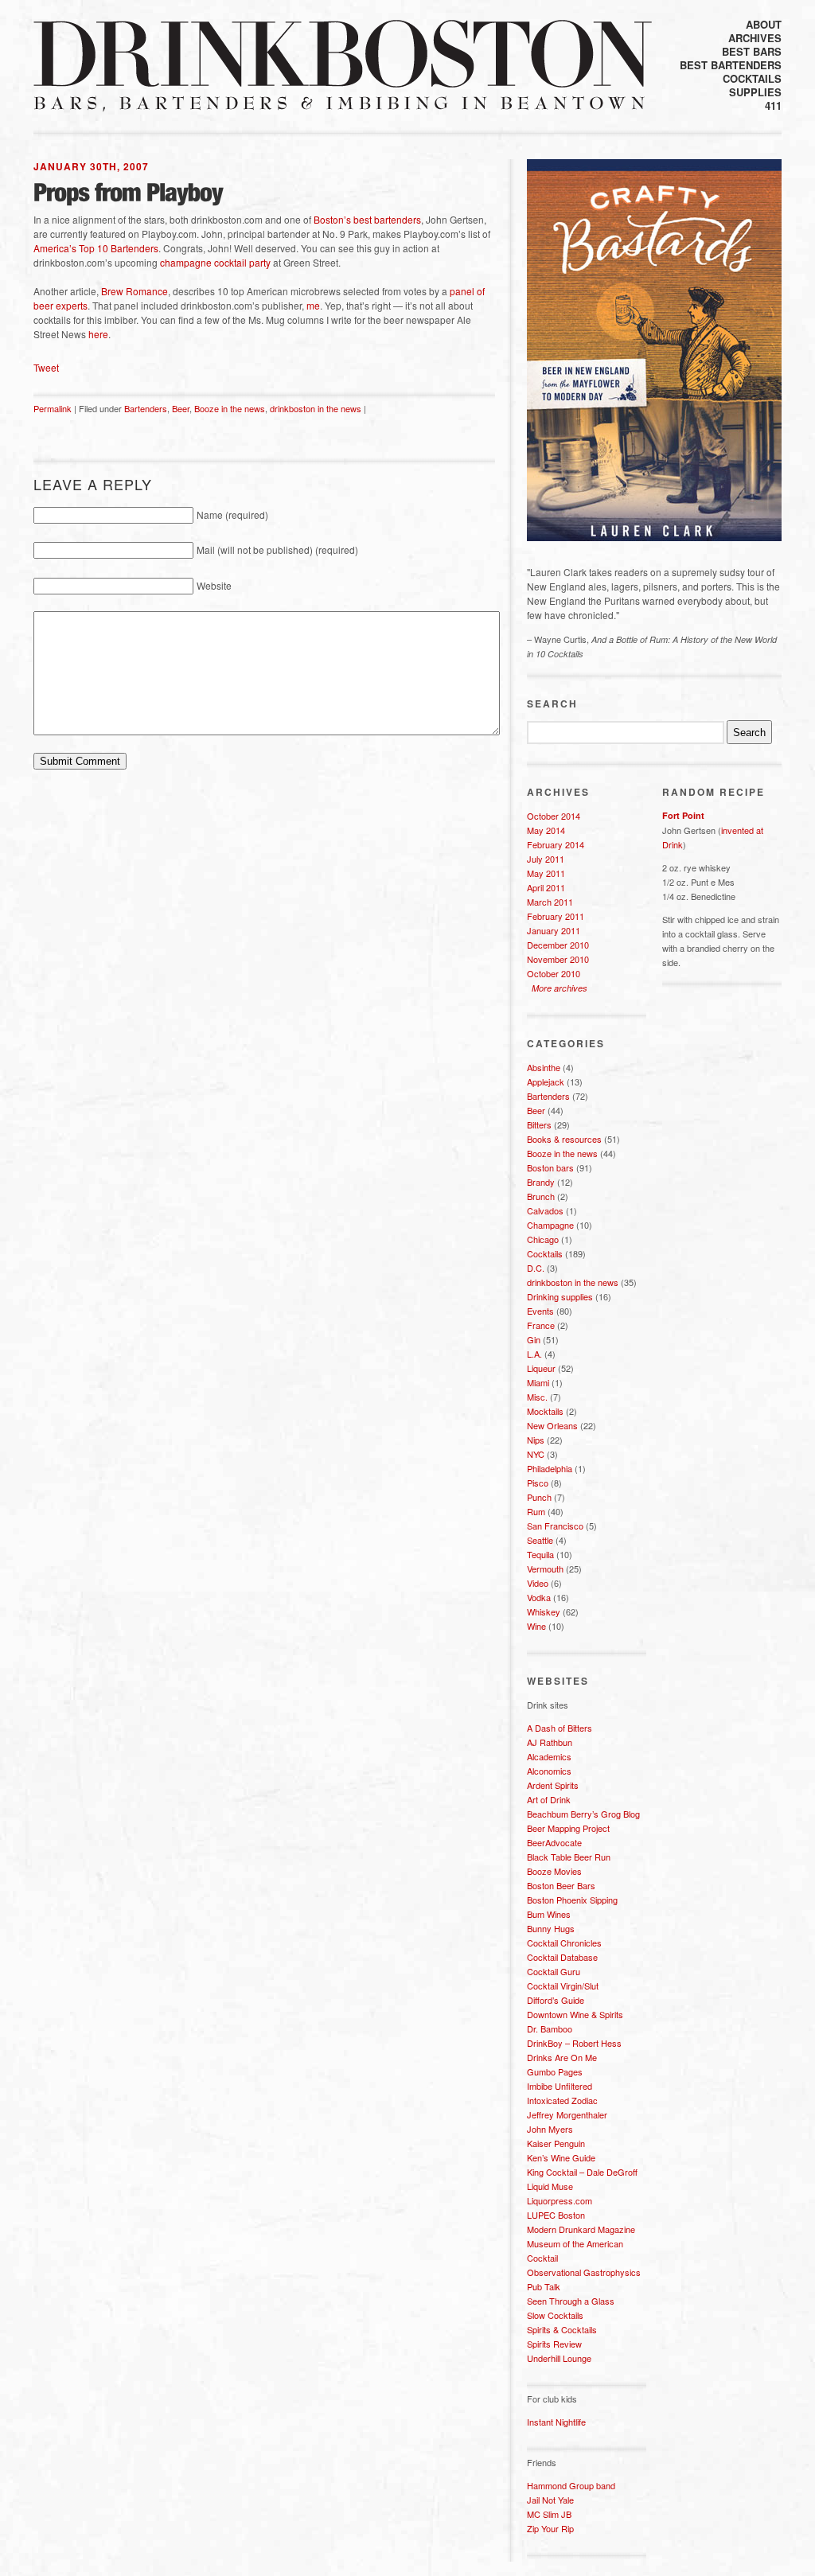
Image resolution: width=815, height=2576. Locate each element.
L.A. (534, 1354)
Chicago (543, 1239)
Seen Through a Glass (571, 2301)
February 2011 (556, 916)
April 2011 (546, 887)
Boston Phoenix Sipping (572, 1900)
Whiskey (544, 1611)
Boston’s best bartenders (367, 219)
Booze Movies (554, 1871)
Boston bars (550, 1167)
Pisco (538, 1483)
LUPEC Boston (556, 2215)
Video (538, 1583)
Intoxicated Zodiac (562, 2100)
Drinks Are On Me (562, 2057)
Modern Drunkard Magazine (581, 2229)
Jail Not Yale (550, 2500)
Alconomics (549, 1771)
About (764, 24)
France (541, 1325)
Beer (181, 408)
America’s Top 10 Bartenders (96, 248)
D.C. (536, 1268)
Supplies (755, 92)
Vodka (539, 1597)
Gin (534, 1339)
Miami (538, 1382)
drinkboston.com (343, 54)
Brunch (541, 1196)
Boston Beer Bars (561, 1885)
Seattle (540, 1540)
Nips (536, 1440)
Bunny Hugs (551, 1928)
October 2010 (554, 973)
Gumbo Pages (555, 2071)
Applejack (546, 1081)
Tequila (540, 1554)
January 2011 (554, 930)
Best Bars (752, 51)
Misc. (537, 1397)
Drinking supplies (560, 1296)
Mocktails (545, 1411)
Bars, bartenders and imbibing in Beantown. (339, 104)
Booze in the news (230, 408)
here (98, 334)
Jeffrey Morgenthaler (567, 2114)
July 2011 (546, 859)
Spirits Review (554, 2344)
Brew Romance (135, 291)
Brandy (541, 1182)
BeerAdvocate (554, 1842)
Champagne (550, 1225)
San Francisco (555, 1526)
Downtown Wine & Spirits (575, 2014)
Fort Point (683, 815)
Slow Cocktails (555, 2315)
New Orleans (552, 1425)
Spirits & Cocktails (562, 2329)
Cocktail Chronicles (564, 1943)
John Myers (550, 2129)
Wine (536, 1626)
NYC (536, 1454)
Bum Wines (549, 1914)
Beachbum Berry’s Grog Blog (583, 1814)
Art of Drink (549, 1799)
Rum (536, 1511)
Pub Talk (544, 2286)
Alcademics (549, 1756)
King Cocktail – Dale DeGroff (582, 2172)
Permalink (53, 408)
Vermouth (545, 1569)
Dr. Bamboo (550, 2028)
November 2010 (558, 959)
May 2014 (546, 830)
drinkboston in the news (316, 408)
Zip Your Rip (550, 2528)
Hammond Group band (571, 2485)
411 (773, 105)
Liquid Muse (550, 2186)
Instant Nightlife (556, 2422)
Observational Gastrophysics (584, 2272)
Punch (539, 1497)
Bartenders (146, 408)
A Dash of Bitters (560, 1728)
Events (540, 1311)
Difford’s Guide (556, 2000)
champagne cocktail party (215, 262)
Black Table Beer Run (569, 1857)
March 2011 (550, 902)
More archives (560, 988)
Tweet (46, 367)
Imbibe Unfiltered (560, 2086)
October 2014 (554, 816)
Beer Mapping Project (568, 1828)
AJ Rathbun (550, 1742)
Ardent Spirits (553, 1785)
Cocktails (752, 78)
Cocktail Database (562, 1957)
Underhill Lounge (559, 2358)
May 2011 (546, 873)
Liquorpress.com (560, 2200)
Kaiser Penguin (556, 2143)
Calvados (545, 1210)
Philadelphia (550, 1468)
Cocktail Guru (554, 1971)
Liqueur (541, 1368)
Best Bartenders (731, 65)
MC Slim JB (549, 2514)
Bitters (539, 1124)
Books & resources (564, 1139)
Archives (755, 38)
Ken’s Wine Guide (561, 2157)
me (313, 305)
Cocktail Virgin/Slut (563, 1986)
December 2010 (558, 945)
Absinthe (544, 1067)
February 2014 (556, 844)
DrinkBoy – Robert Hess (574, 2043)
